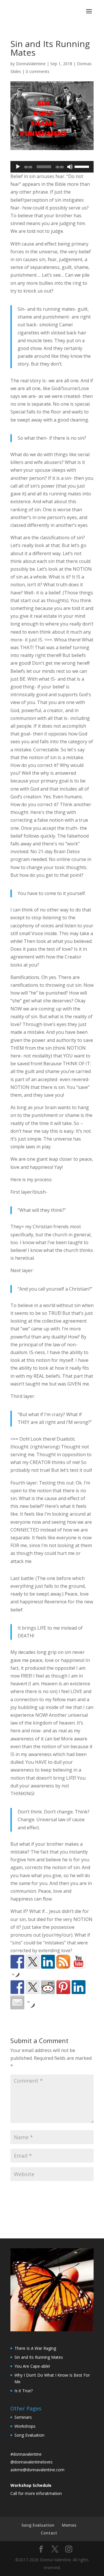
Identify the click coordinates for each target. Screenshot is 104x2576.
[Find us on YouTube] (79, 1962)
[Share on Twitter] (33, 1987)
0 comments (38, 71)
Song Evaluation (29, 2435)
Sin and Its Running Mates (39, 2357)
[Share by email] (17, 2002)
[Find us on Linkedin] (48, 1962)
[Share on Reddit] (48, 1987)
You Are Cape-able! (32, 2366)
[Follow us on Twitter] (33, 1962)
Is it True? (24, 2391)
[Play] (18, 167)
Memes (69, 2525)
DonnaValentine (31, 64)
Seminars (23, 2417)
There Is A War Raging (35, 2348)
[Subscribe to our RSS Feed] (63, 1962)
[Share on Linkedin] (79, 1987)
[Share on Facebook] (17, 1987)
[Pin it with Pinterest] (63, 1987)
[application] (52, 167)
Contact (49, 2533)
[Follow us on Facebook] (17, 1962)
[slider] (83, 166)
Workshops (25, 2426)
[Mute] (70, 167)
